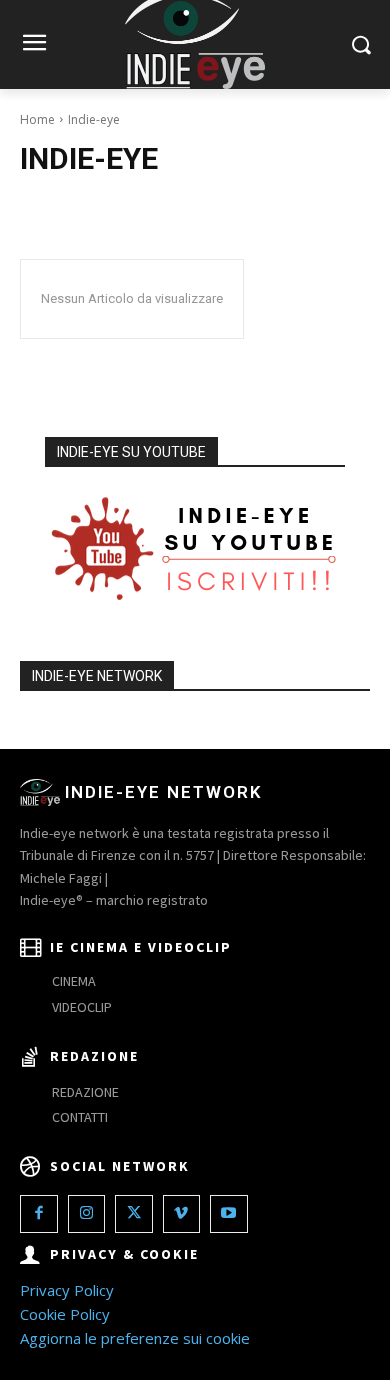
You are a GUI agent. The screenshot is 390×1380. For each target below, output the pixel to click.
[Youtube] (229, 1214)
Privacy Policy (67, 1290)
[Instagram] (87, 1214)
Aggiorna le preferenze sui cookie (135, 1338)
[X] (134, 1214)
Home (37, 119)
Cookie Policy (65, 1314)
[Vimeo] (182, 1214)
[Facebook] (39, 1214)
